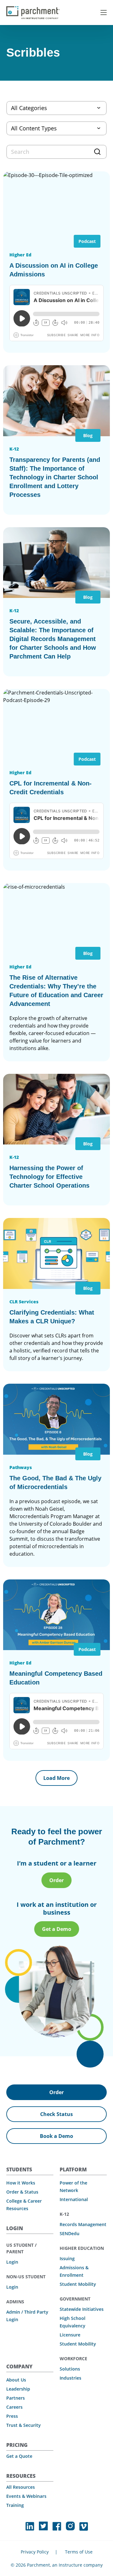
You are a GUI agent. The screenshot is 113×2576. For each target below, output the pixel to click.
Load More (56, 1778)
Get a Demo (57, 1929)
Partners (16, 2398)
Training (15, 2505)
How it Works (21, 2183)
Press (12, 2416)
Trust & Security (24, 2425)
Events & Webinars (26, 2496)
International (74, 2199)
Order (56, 1880)
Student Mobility (78, 2284)
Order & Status (22, 2192)
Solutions (70, 2369)
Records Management (83, 2224)
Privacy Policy (35, 2552)
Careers (14, 2407)
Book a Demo (56, 2136)
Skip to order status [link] (83, 7)
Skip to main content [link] (22, 7)
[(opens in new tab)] (30, 2526)
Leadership (18, 2389)
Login (12, 2262)
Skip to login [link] (53, 7)
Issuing (67, 2258)
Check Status (56, 2114)
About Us (16, 2380)
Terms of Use (79, 2552)
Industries (70, 2378)
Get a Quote (19, 2456)
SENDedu (70, 2233)
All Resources (21, 2487)
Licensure (70, 2335)
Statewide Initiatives (82, 2309)
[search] (56, 152)
